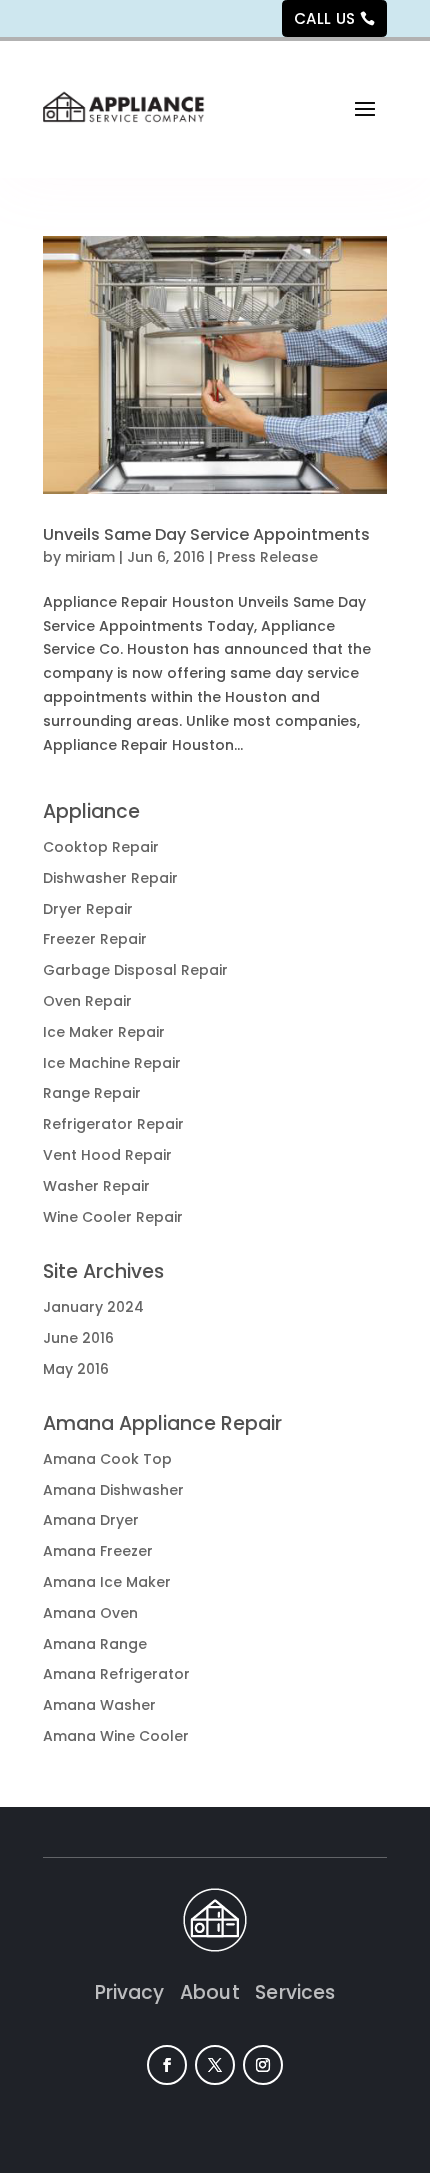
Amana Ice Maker (107, 1582)
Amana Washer (99, 1705)
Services (295, 1992)
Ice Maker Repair (104, 1032)
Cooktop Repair (101, 847)
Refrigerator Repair (113, 1124)
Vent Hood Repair (107, 1155)
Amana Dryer (91, 1520)
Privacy (138, 1992)
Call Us (325, 18)
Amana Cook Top (107, 1459)
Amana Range (95, 1644)
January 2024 (93, 1307)
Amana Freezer (98, 1551)
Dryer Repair (88, 909)
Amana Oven (90, 1613)
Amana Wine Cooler (116, 1736)
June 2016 (78, 1338)
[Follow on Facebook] (167, 2065)
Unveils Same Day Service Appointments (206, 534)
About (217, 1992)
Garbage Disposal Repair (135, 970)
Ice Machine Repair (112, 1063)
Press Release (267, 557)
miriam (90, 557)
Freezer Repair (95, 939)
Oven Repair (87, 1001)
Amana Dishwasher (113, 1490)
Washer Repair (96, 1186)
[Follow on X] (215, 2065)
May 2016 (76, 1369)
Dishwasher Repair (110, 878)
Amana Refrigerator (116, 1674)
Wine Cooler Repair (113, 1217)
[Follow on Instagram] (263, 2065)
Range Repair (92, 1093)
